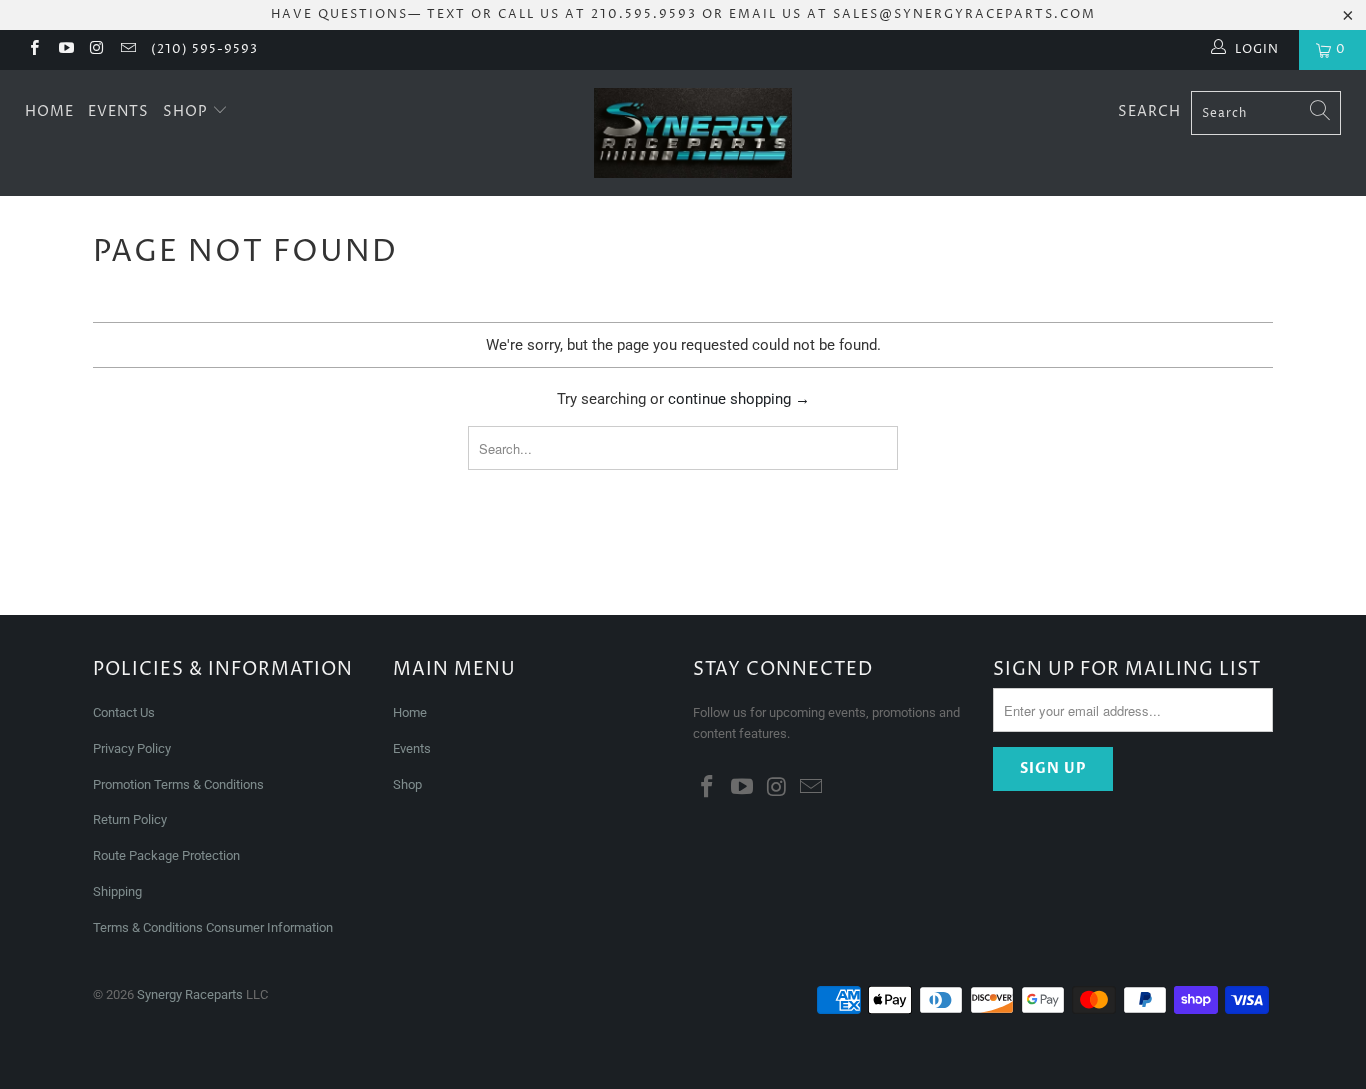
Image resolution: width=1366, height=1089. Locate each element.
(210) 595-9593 (204, 49)
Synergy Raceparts (190, 994)
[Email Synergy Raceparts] (127, 50)
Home (49, 111)
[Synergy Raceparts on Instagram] (96, 50)
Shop (187, 111)
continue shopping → (739, 399)
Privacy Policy (132, 748)
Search (1149, 111)
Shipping (117, 891)
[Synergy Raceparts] (693, 133)
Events (118, 111)
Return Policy (130, 819)
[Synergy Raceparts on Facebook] (33, 50)
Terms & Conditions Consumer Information (213, 927)
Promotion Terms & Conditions (180, 784)
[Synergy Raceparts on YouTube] (64, 50)
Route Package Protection (166, 855)
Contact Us (124, 712)
